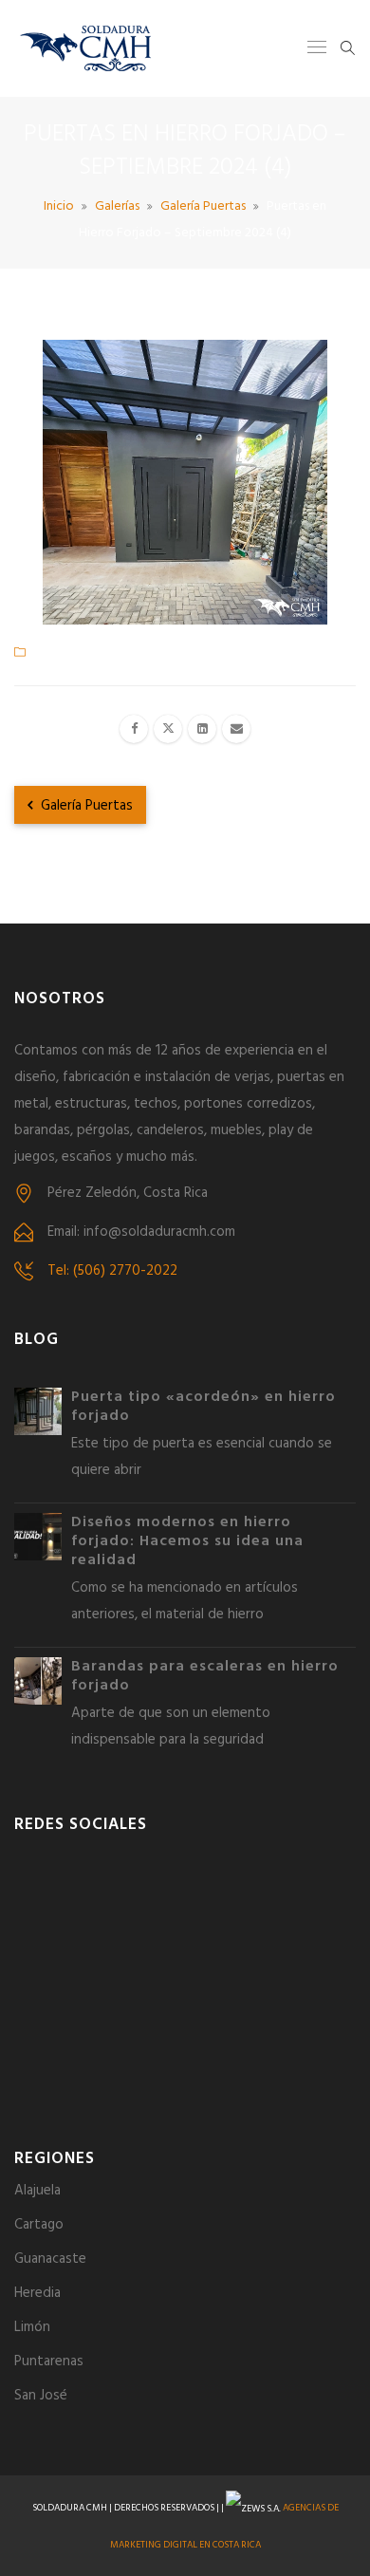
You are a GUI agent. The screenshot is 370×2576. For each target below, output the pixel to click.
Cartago (39, 2225)
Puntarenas (49, 2361)
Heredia (37, 2293)
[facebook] (134, 729)
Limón (32, 2327)
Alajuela (37, 2191)
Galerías (117, 206)
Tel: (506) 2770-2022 (112, 1271)
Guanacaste (50, 2259)
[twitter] (168, 729)
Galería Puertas (203, 206)
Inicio (59, 206)
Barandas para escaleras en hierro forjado (205, 1676)
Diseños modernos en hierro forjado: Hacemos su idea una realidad (187, 1541)
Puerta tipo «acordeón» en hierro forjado (203, 1407)
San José (41, 2396)
